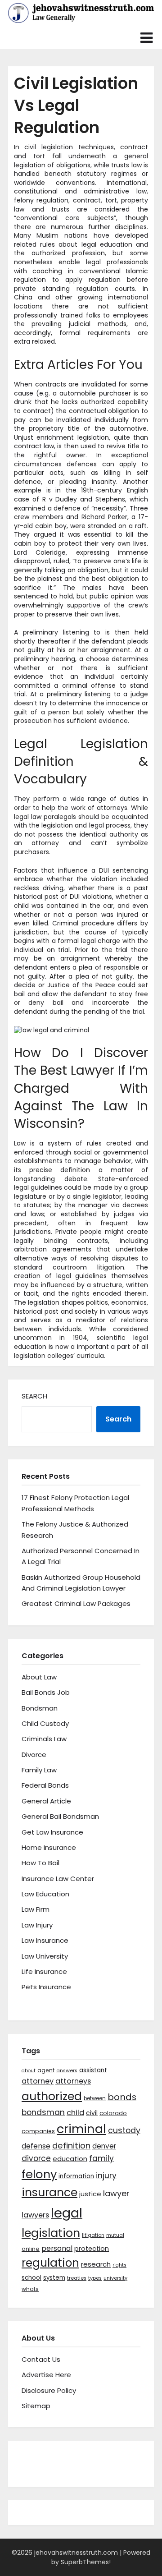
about (29, 2071)
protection (92, 2249)
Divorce (34, 1755)
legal (67, 2213)
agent (46, 2070)
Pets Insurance (46, 1987)
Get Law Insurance (52, 1832)
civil (92, 2113)
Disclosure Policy (49, 2390)
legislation (51, 2233)
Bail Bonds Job (46, 1692)
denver (104, 2146)
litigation (93, 2235)
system (54, 2278)
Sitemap (36, 2406)
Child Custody (45, 1723)
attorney (38, 2081)
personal (57, 2248)
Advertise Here (46, 2375)
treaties (77, 2278)
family (101, 2158)
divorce (36, 2158)
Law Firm (36, 1909)
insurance (49, 2192)
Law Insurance (45, 1940)
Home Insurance (49, 1847)
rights (119, 2265)
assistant (93, 2070)
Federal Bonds (45, 1785)
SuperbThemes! (86, 2562)
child (75, 2113)
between (95, 2098)
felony (39, 2174)
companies (38, 2131)
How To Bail (40, 1863)
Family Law (39, 1770)
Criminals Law (44, 1739)
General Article (46, 1801)
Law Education (45, 1894)
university (115, 2278)
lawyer (116, 2193)
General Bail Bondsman (60, 1816)
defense (36, 2146)
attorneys (73, 2081)
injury (106, 2176)
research (96, 2264)
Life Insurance (44, 1971)
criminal (81, 2129)
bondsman (43, 2112)
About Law (39, 1677)
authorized (52, 2096)
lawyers (35, 2215)
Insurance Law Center (58, 1879)
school (31, 2278)
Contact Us (41, 2359)
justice (90, 2194)
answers (67, 2071)
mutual (115, 2235)
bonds (122, 2097)
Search (34, 1396)
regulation (50, 2263)
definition (71, 2146)
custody (124, 2130)
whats (30, 2289)
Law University (45, 1956)
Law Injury (37, 1925)
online (31, 2249)
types (95, 2278)
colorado (113, 2113)
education (70, 2159)
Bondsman (40, 1708)
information (76, 2176)
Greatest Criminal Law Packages (76, 1603)
